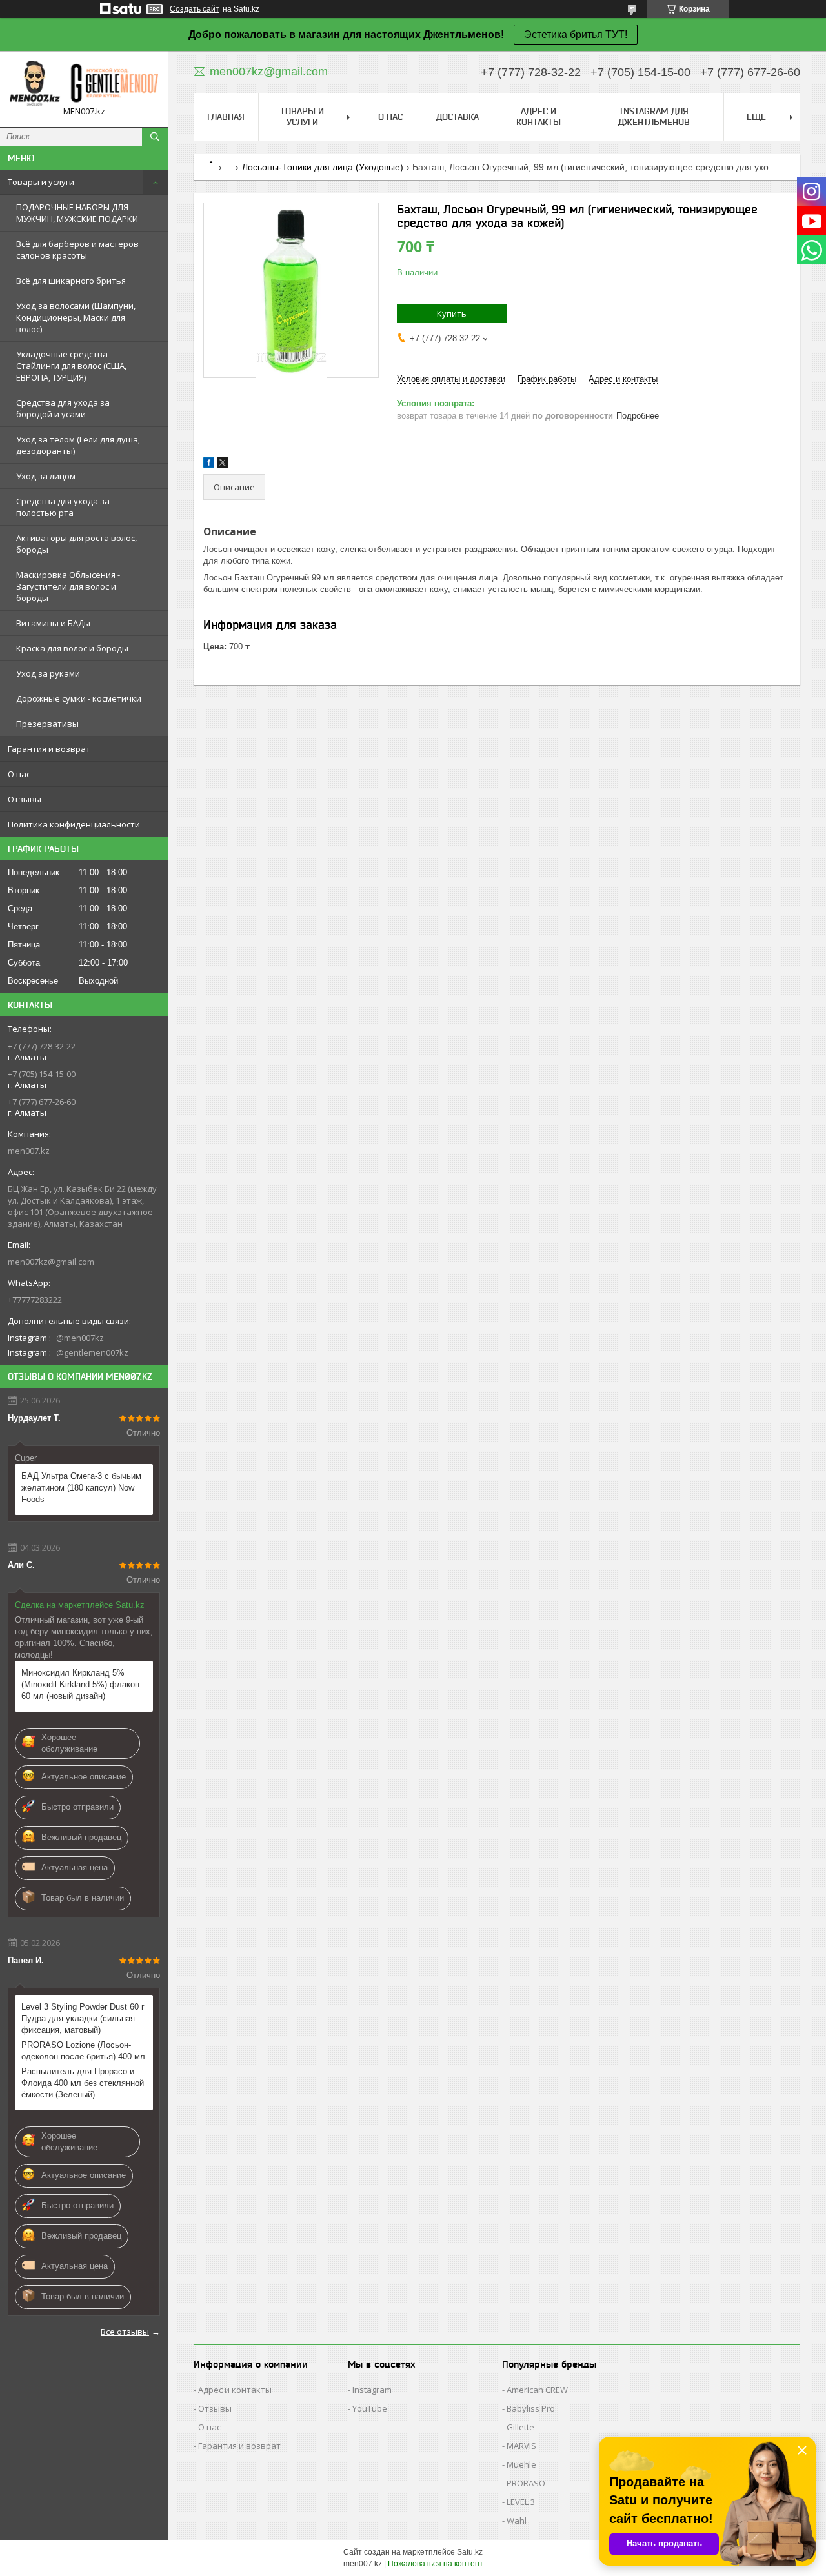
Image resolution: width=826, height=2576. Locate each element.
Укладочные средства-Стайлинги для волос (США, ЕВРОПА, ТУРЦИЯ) (71, 366)
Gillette (520, 2427)
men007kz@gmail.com (51, 1262)
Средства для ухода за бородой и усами (63, 408)
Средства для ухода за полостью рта (63, 507)
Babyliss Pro (531, 2408)
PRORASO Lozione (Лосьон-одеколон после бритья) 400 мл (83, 2051)
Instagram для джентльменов (654, 116)
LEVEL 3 (521, 2502)
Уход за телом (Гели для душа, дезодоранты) (78, 445)
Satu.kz (470, 2552)
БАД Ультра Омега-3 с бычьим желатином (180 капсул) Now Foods (81, 1488)
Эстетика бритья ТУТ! (576, 35)
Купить (452, 313)
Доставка (458, 117)
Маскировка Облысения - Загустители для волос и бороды (68, 586)
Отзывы (25, 799)
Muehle (521, 2464)
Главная (226, 117)
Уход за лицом (46, 476)
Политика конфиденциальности (74, 824)
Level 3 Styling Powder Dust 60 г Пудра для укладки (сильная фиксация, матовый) (83, 2018)
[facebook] (209, 465)
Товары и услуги (41, 182)
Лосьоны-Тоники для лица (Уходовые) (323, 167)
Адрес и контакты (539, 116)
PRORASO (526, 2483)
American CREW (537, 2390)
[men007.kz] (84, 83)
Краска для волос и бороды (72, 648)
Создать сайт (195, 9)
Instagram (372, 2390)
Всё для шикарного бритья (71, 281)
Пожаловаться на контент (436, 2564)
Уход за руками (48, 673)
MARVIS (521, 2446)
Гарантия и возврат (49, 749)
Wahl (517, 2521)
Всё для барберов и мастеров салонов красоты (77, 250)
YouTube (370, 2408)
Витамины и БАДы (53, 623)
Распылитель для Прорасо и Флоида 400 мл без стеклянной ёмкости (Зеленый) (83, 2083)
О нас (19, 774)
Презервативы (47, 724)
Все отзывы (125, 2332)
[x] (223, 465)
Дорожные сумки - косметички (79, 698)
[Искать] (155, 137)
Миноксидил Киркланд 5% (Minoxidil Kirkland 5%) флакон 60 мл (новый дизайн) (80, 1684)
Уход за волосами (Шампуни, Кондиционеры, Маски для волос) (76, 317)
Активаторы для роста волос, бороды (76, 544)
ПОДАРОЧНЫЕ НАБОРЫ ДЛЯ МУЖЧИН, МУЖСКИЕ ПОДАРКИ (77, 213)
